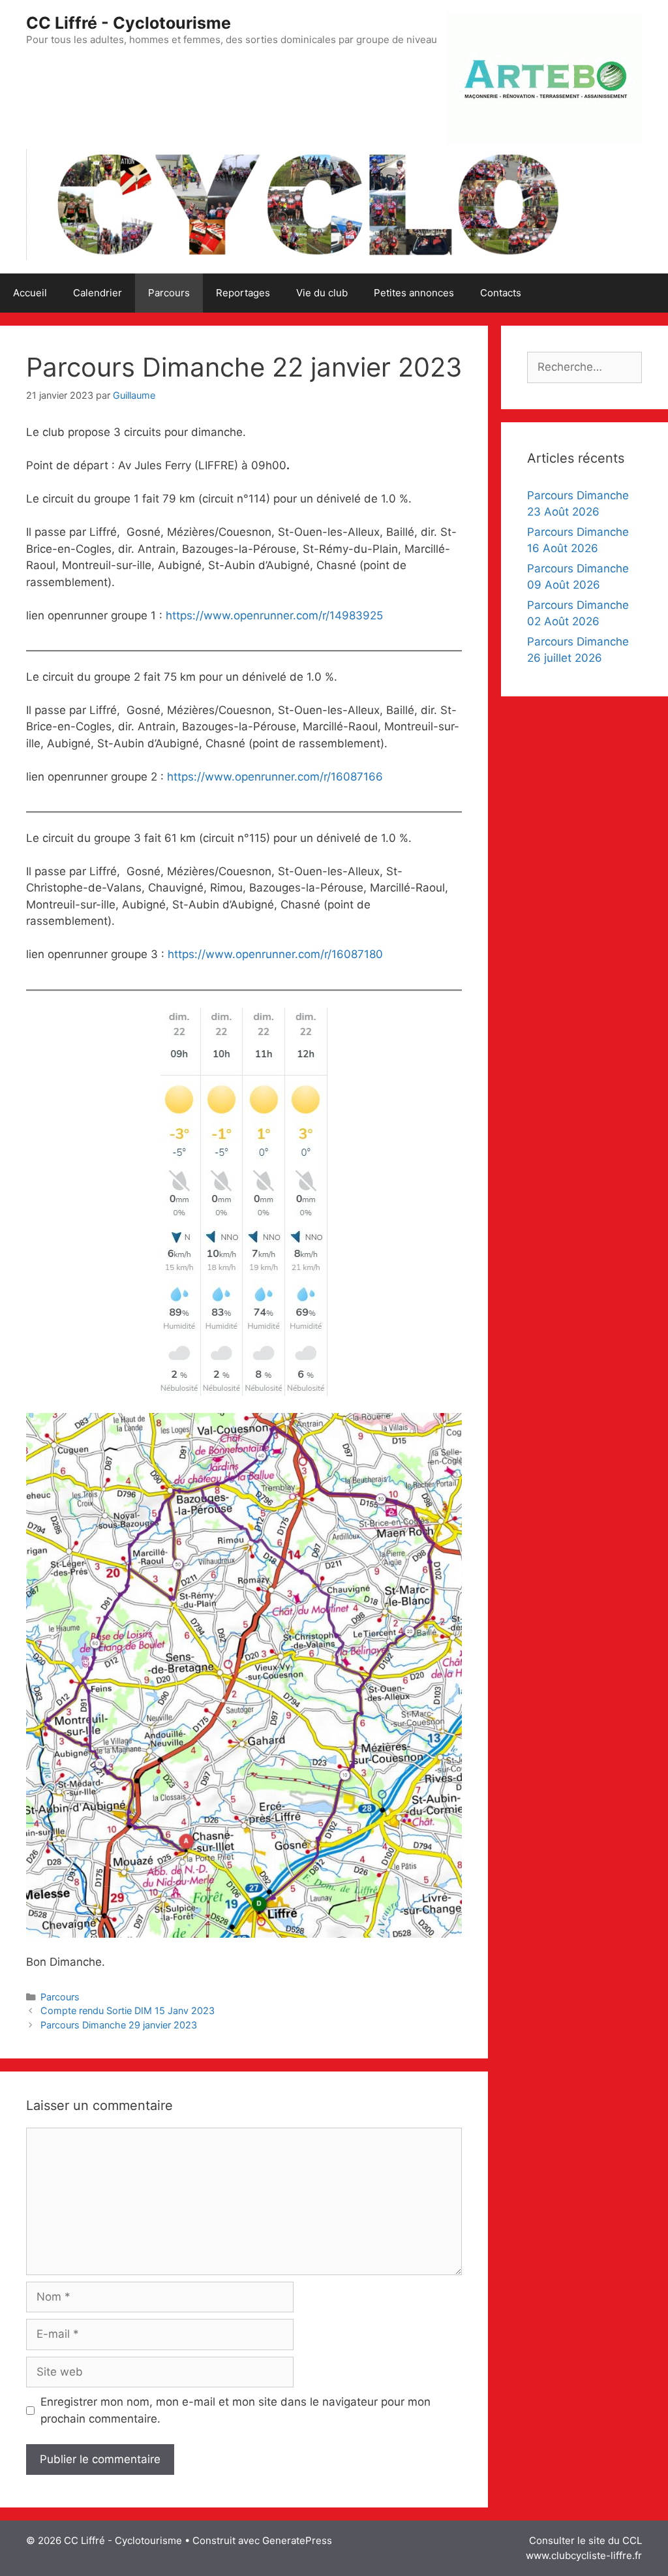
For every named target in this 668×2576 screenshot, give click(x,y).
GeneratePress (297, 2540)
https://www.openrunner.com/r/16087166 (275, 777)
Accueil (30, 293)
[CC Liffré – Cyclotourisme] (307, 204)
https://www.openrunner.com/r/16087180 (275, 954)
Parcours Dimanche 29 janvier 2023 (119, 2025)
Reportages (243, 293)
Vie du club (322, 293)
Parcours (169, 293)
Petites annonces (414, 293)
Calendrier (98, 293)
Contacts (501, 293)
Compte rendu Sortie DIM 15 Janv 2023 (128, 2010)
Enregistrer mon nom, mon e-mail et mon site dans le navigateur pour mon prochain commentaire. (235, 2410)
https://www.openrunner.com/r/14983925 (274, 615)
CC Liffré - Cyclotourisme (129, 23)
